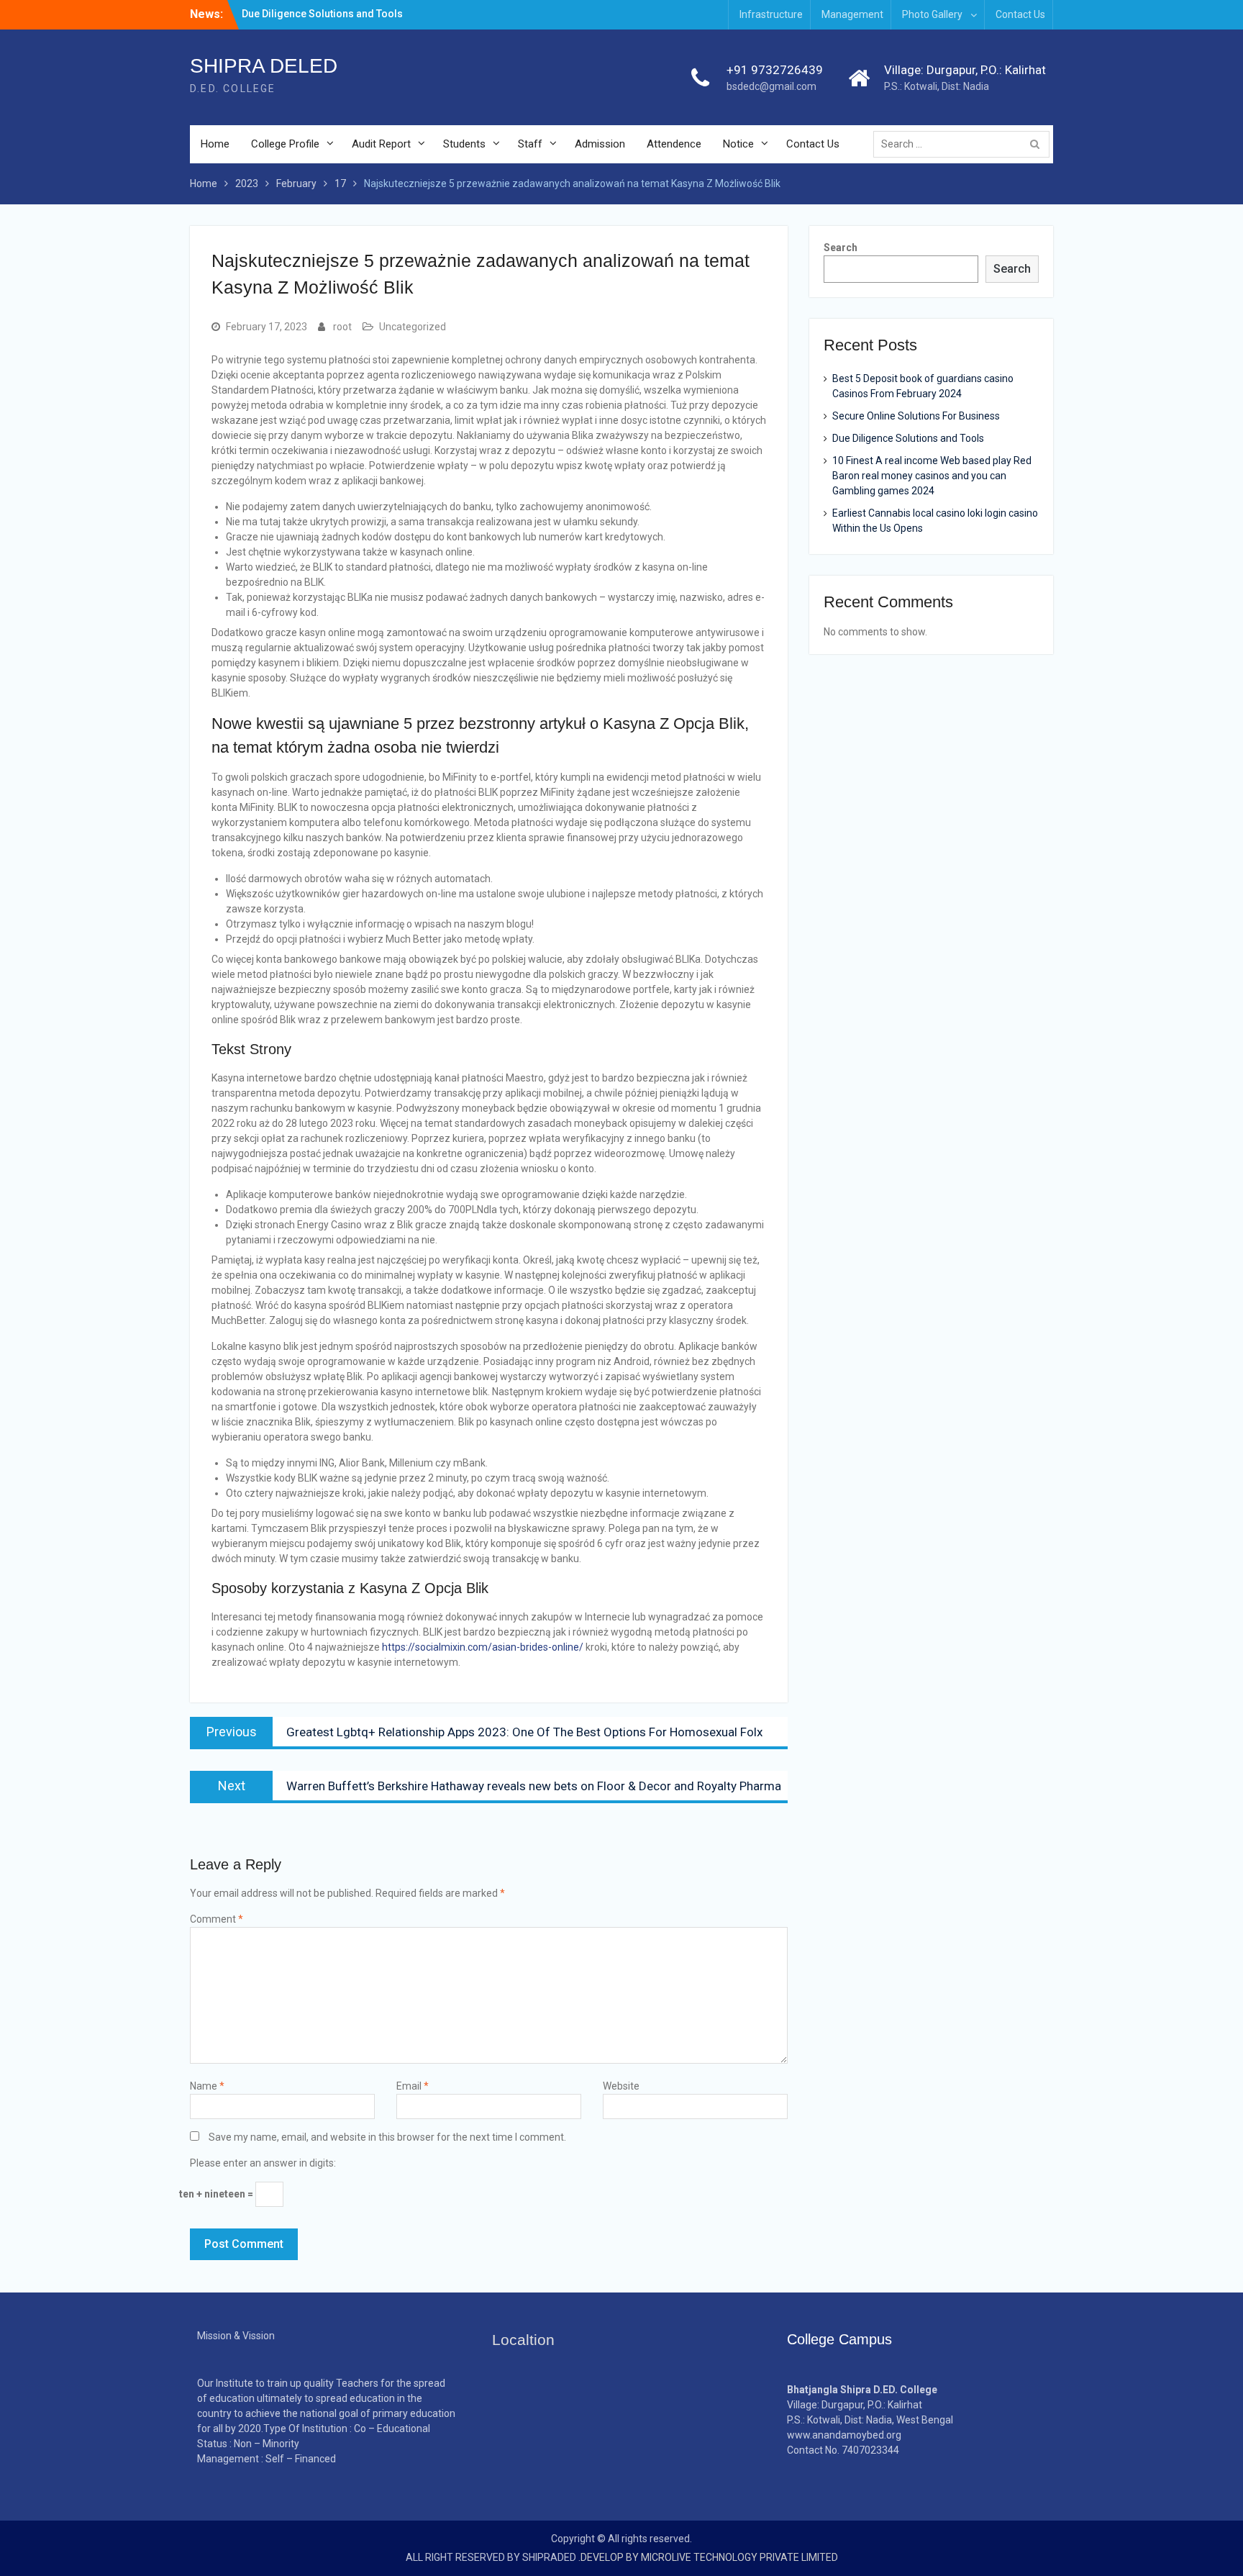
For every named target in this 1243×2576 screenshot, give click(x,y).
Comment (217, 1919)
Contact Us (1020, 14)
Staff (530, 144)
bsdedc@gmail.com (771, 86)
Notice (738, 144)
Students (464, 144)
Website (621, 2086)
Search (841, 248)
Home (215, 144)
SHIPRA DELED (264, 66)
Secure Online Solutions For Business (916, 416)
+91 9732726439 (775, 70)
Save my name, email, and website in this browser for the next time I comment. (387, 2137)
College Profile (285, 144)
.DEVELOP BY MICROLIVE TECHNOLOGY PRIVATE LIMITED (708, 2557)
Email (413, 2086)
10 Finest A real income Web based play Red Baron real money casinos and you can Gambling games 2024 (932, 476)
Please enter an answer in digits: (263, 2163)
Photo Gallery (932, 14)
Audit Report (381, 144)
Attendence (674, 144)
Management (852, 14)
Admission (600, 144)
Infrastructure (771, 14)
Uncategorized (413, 327)
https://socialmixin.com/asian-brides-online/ (483, 1647)
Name (207, 2086)
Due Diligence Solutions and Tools (322, 14)
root (342, 327)
